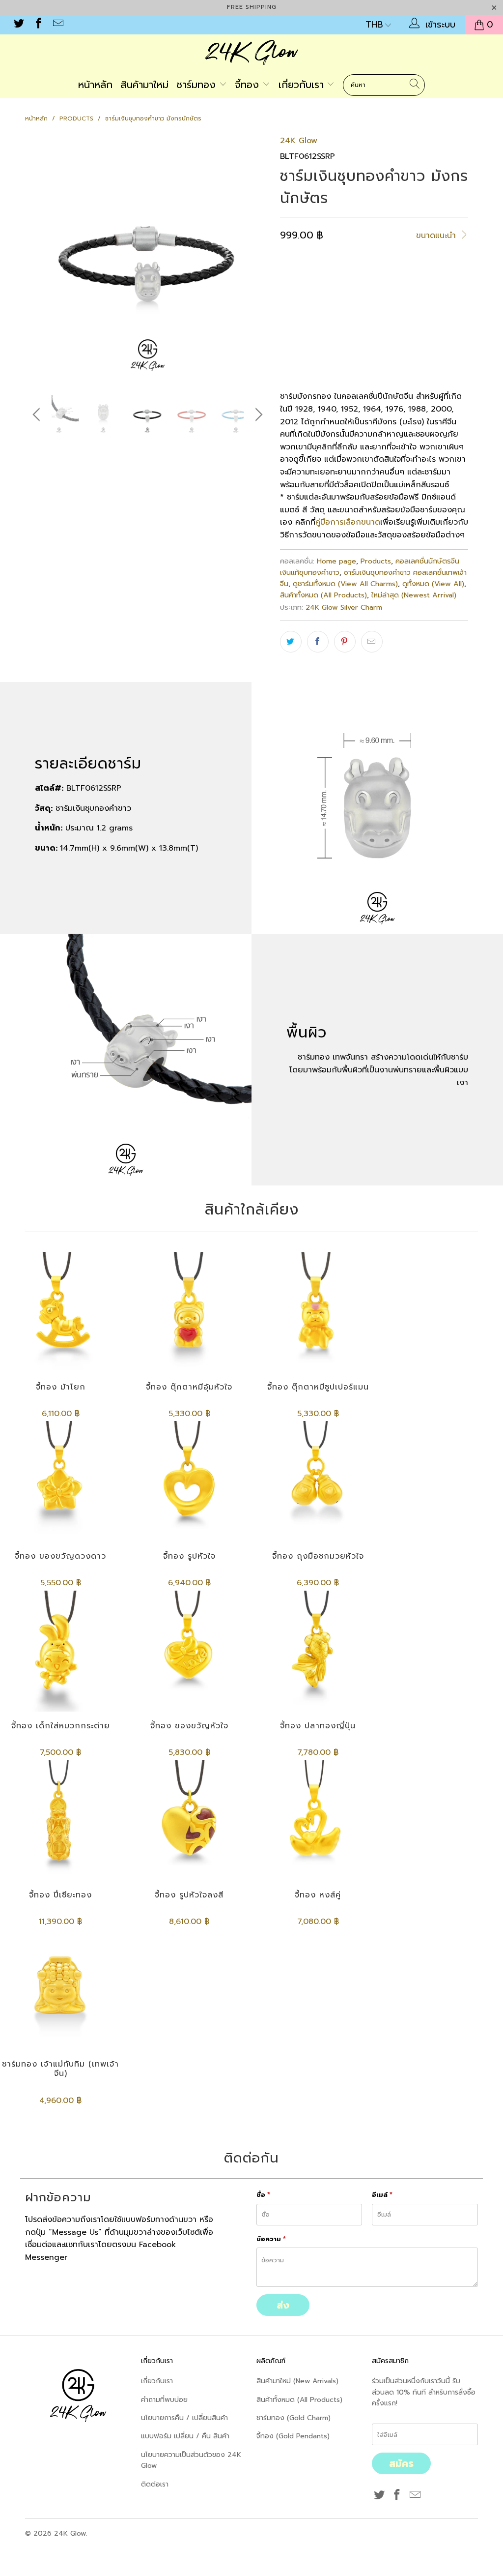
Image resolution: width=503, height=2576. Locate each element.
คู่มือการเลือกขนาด (348, 522)
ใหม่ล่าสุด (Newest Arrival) (414, 595)
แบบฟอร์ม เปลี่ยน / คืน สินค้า (185, 2436)
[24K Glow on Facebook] (38, 25)
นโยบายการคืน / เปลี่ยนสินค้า (184, 2418)
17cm (391, 321)
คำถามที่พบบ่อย (164, 2400)
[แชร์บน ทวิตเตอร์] (291, 642)
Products (376, 561)
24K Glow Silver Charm (344, 607)
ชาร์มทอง (198, 85)
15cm (358, 321)
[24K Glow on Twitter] (18, 25)
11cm (294, 321)
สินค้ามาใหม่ (144, 85)
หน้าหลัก (95, 85)
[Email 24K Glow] (57, 25)
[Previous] (38, 257)
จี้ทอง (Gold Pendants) (293, 2436)
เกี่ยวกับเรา (303, 85)
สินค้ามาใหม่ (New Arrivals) (297, 2381)
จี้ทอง (249, 85)
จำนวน (290, 349)
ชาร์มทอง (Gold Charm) (293, 2418)
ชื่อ (263, 2195)
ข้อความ (271, 2239)
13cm (326, 321)
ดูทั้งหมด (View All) (433, 584)
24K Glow (299, 141)
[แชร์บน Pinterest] (345, 642)
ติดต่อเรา (155, 2484)
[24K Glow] (251, 54)
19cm (424, 321)
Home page (336, 561)
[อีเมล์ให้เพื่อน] (372, 642)
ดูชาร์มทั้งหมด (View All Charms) (345, 584)
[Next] (257, 257)
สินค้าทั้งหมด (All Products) (323, 595)
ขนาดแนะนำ (437, 236)
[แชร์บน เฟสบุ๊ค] (318, 642)
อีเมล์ (382, 2195)
